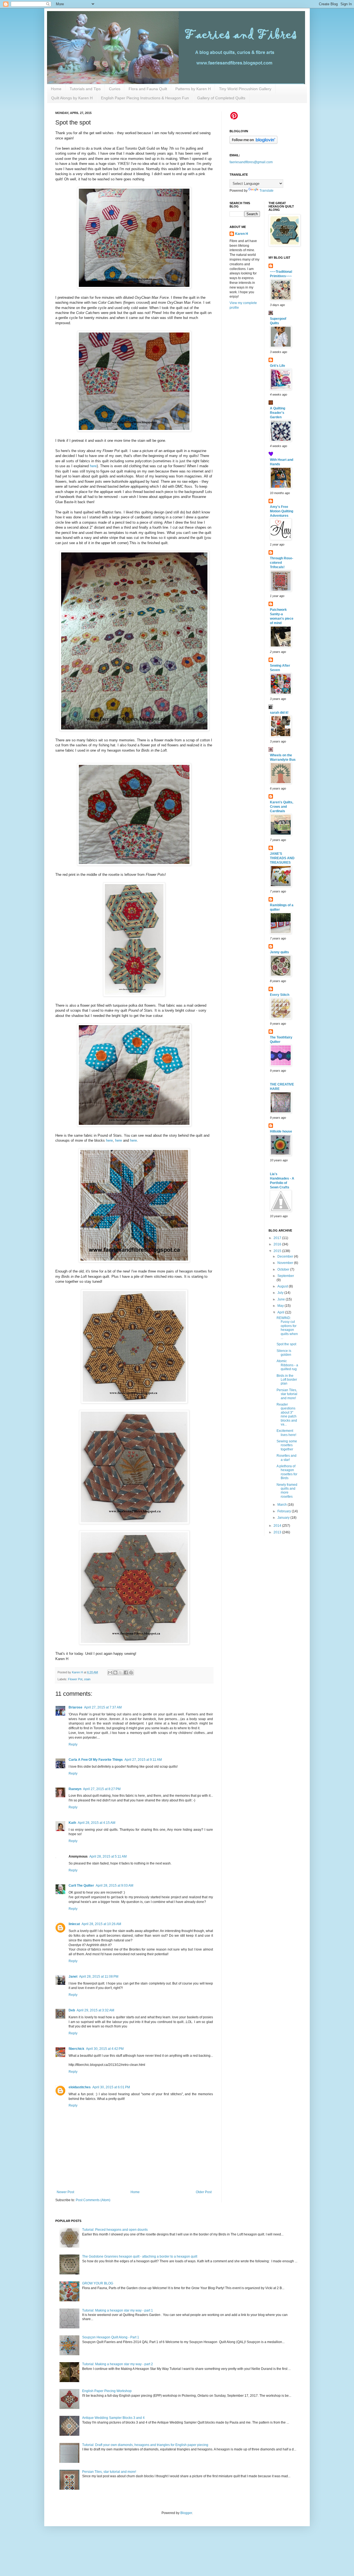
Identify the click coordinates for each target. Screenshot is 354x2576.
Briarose (76, 1707)
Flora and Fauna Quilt (148, 89)
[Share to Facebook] (126, 1673)
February (285, 1511)
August (283, 1286)
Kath (72, 1823)
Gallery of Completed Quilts (221, 98)
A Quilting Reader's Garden (278, 413)
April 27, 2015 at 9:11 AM (143, 1760)
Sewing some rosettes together (287, 1445)
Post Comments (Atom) (93, 2200)
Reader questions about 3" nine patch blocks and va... (287, 1414)
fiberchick (76, 2049)
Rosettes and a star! (287, 1458)
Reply (73, 1744)
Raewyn (75, 1789)
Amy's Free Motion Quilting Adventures (282, 511)
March (283, 1505)
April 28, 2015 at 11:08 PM (99, 1977)
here (93, 466)
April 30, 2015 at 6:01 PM (111, 2087)
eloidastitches (80, 2087)
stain (87, 1679)
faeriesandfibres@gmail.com (251, 162)
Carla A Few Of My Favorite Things (96, 1760)
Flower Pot (75, 1679)
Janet (73, 1977)
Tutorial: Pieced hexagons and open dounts (115, 2230)
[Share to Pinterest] (131, 1673)
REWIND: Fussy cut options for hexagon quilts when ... (287, 1328)
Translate (266, 191)
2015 (278, 1251)
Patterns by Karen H (193, 89)
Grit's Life (278, 366)
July (281, 1293)
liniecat (74, 1924)
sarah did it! (279, 713)
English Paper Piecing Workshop (107, 2391)
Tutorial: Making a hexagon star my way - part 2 (118, 2364)
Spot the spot (286, 1344)
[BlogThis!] (115, 1673)
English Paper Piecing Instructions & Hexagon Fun (145, 98)
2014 (278, 1526)
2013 (278, 1532)
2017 (278, 1238)
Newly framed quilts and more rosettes (287, 1491)
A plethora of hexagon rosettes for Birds (287, 1472)
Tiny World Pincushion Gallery (245, 89)
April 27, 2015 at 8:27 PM (102, 1789)
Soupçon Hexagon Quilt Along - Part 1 (111, 2337)
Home (56, 89)
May (281, 1306)
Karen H (242, 234)
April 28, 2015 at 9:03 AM (114, 1886)
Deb (72, 2010)
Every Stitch (280, 995)
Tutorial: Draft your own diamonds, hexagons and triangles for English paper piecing (145, 2445)
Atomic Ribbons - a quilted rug (287, 1365)
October (284, 1269)
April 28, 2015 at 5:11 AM (108, 1856)
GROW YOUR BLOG (98, 2283)
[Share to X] (121, 1673)
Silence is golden (284, 1353)
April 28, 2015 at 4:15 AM (97, 1823)
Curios (115, 89)
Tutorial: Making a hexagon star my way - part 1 (118, 2310)
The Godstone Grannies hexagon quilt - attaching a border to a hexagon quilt (140, 2256)
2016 (278, 1244)
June (282, 1299)
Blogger (186, 2513)
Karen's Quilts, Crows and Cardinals (282, 807)
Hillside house (281, 1131)
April (281, 1312)
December (286, 1256)
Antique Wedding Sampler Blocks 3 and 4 (113, 2418)
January (284, 1518)
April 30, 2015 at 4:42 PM (105, 2049)
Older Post (204, 2192)
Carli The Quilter (81, 1886)
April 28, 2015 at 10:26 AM (101, 1924)
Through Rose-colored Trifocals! (282, 563)
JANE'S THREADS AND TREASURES (282, 858)
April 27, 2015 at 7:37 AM (103, 1707)
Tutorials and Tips (85, 89)
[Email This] (110, 1673)
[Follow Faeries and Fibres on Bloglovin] (253, 143)
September (286, 1276)
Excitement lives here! (286, 1433)
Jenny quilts (279, 952)
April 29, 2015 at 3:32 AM (95, 2010)
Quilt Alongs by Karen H (72, 98)
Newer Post (65, 2192)
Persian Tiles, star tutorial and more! (287, 1394)
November (286, 1263)
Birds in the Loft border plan (287, 1380)
